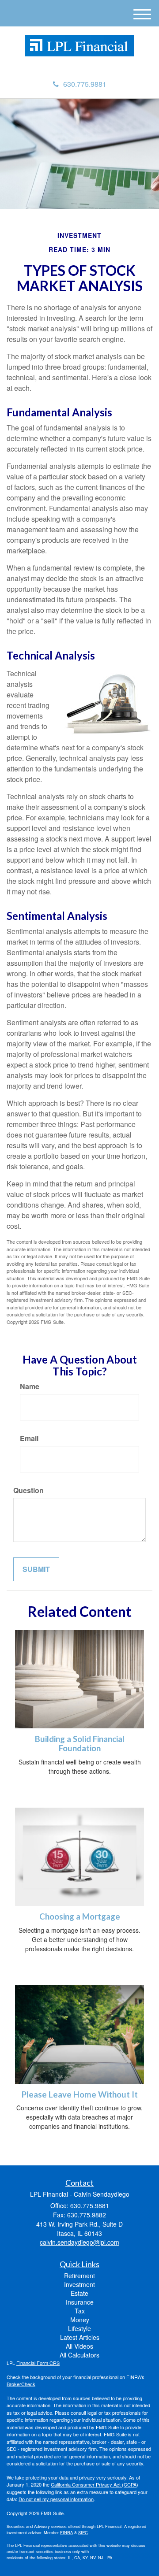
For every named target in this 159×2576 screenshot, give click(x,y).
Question (28, 1490)
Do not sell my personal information (56, 2499)
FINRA (66, 2532)
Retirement (79, 2276)
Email (29, 1438)
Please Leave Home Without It (80, 2094)
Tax (80, 2311)
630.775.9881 (85, 84)
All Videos (79, 2346)
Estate (79, 2293)
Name (30, 1386)
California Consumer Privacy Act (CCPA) (95, 2484)
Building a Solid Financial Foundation (80, 1744)
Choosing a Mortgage (80, 1916)
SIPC (83, 2532)
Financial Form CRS (38, 2363)
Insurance (80, 2302)
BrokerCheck (21, 2384)
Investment (79, 2284)
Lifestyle (79, 2328)
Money (80, 2320)
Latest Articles (80, 2337)
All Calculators (79, 2355)
